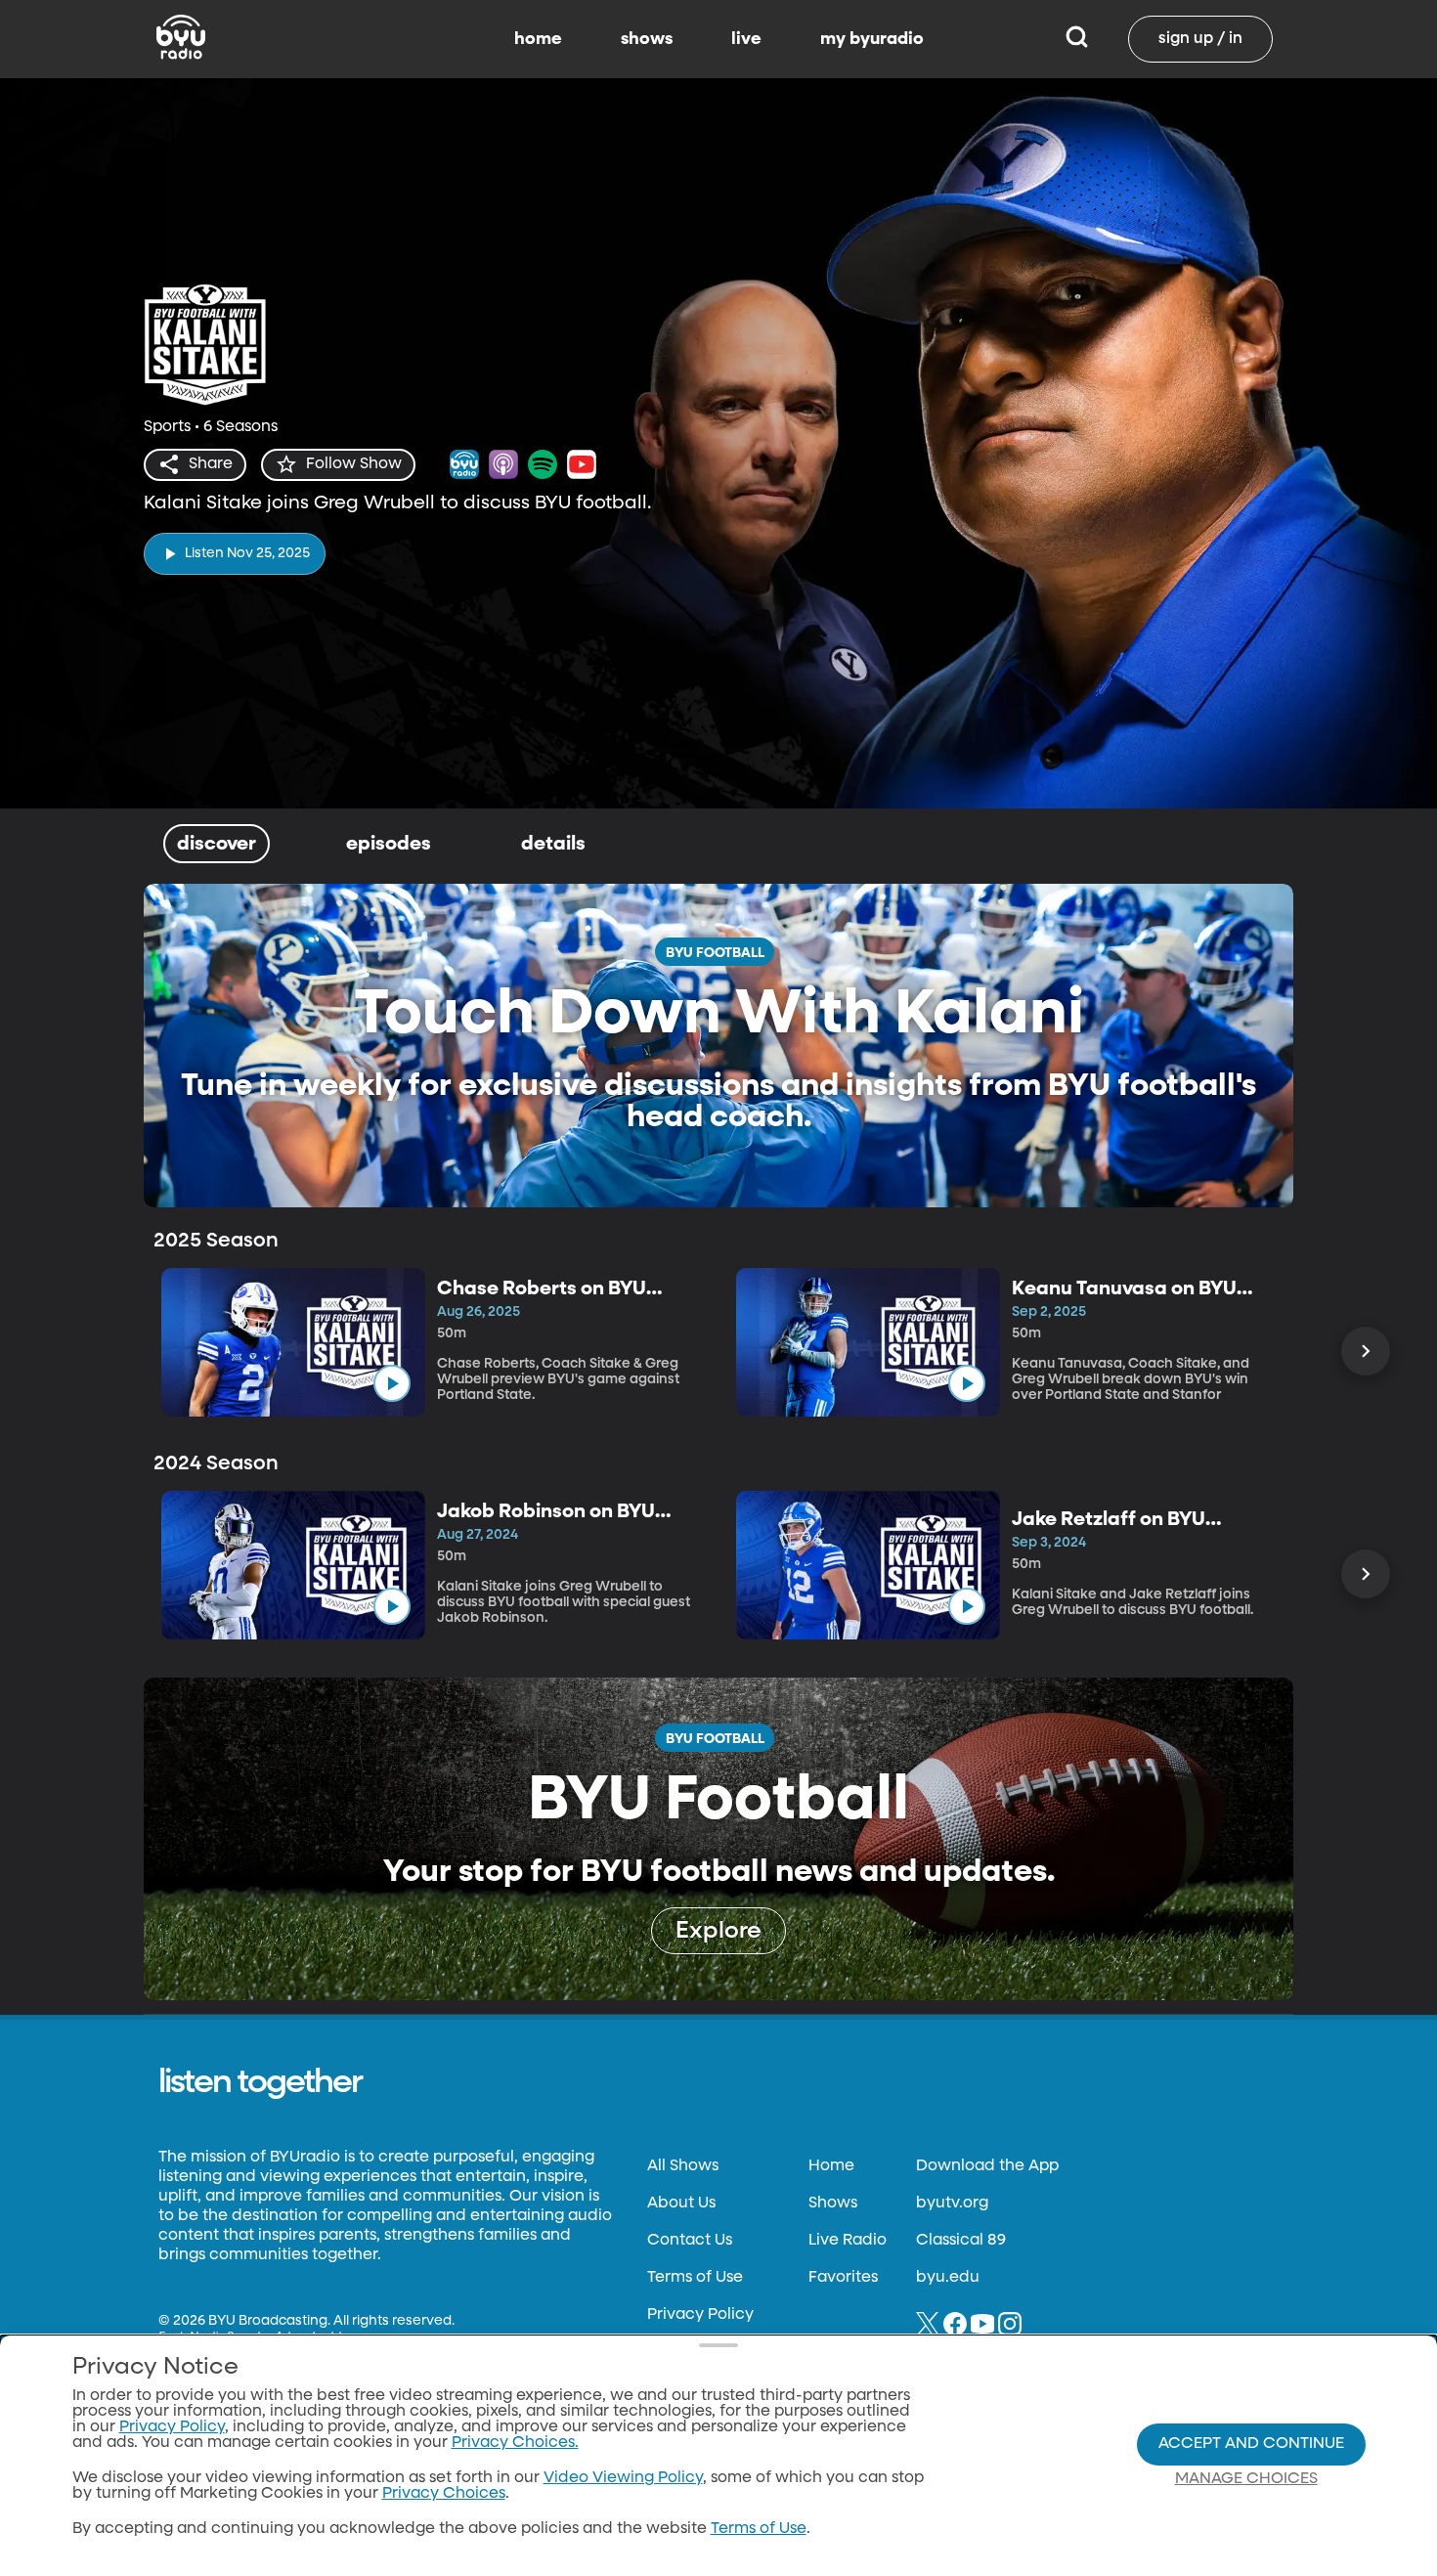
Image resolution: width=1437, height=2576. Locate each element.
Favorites (843, 2278)
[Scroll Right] (1366, 1351)
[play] (392, 1383)
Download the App (987, 2166)
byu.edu (948, 2278)
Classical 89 (961, 2241)
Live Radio (848, 2241)
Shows (833, 2204)
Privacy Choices (444, 2494)
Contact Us (690, 2241)
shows (647, 39)
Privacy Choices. (515, 2443)
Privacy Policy (700, 2315)
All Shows (683, 2166)
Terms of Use (695, 2278)
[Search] (1077, 39)
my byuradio (872, 39)
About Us (681, 2204)
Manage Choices (1246, 2479)
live (746, 39)
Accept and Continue (1251, 2444)
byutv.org (952, 2204)
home (538, 39)
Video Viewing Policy (623, 2478)
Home (831, 2166)
